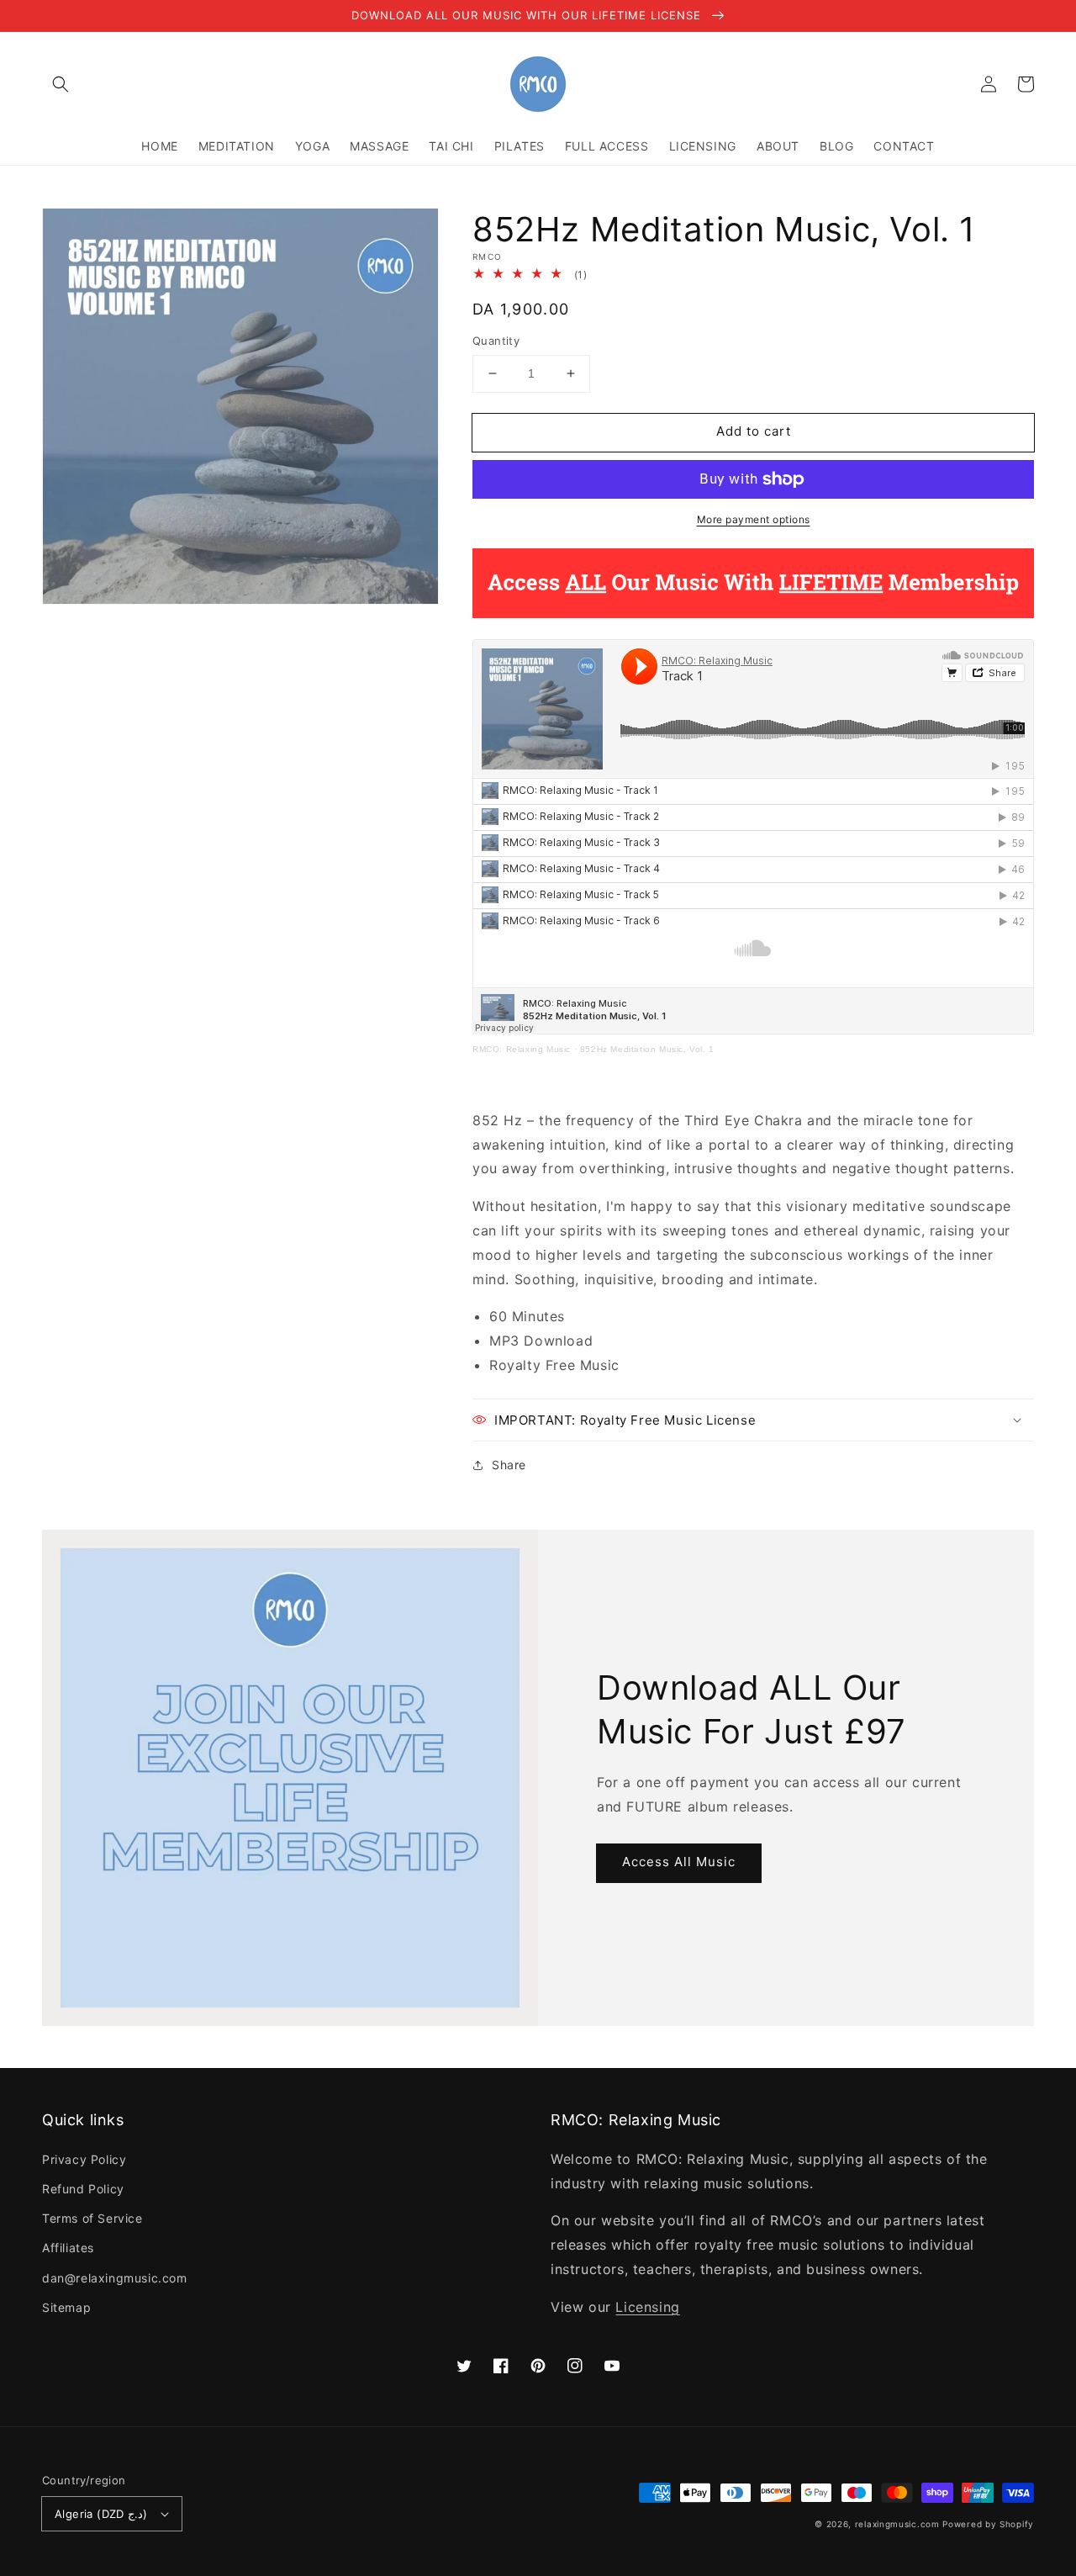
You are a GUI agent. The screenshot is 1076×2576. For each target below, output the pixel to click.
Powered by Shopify (988, 2524)
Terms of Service (92, 2218)
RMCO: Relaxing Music (522, 1049)
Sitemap (66, 2307)
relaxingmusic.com (897, 2524)
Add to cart (754, 431)
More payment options (754, 519)
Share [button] (509, 1465)
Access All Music (679, 1862)
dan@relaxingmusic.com (115, 2278)
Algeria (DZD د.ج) (101, 2514)
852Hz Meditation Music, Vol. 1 (647, 1049)
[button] (61, 84)
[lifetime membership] (753, 613)
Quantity (496, 341)
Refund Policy (83, 2189)
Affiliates (68, 2248)
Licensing (647, 2307)
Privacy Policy (84, 2159)
